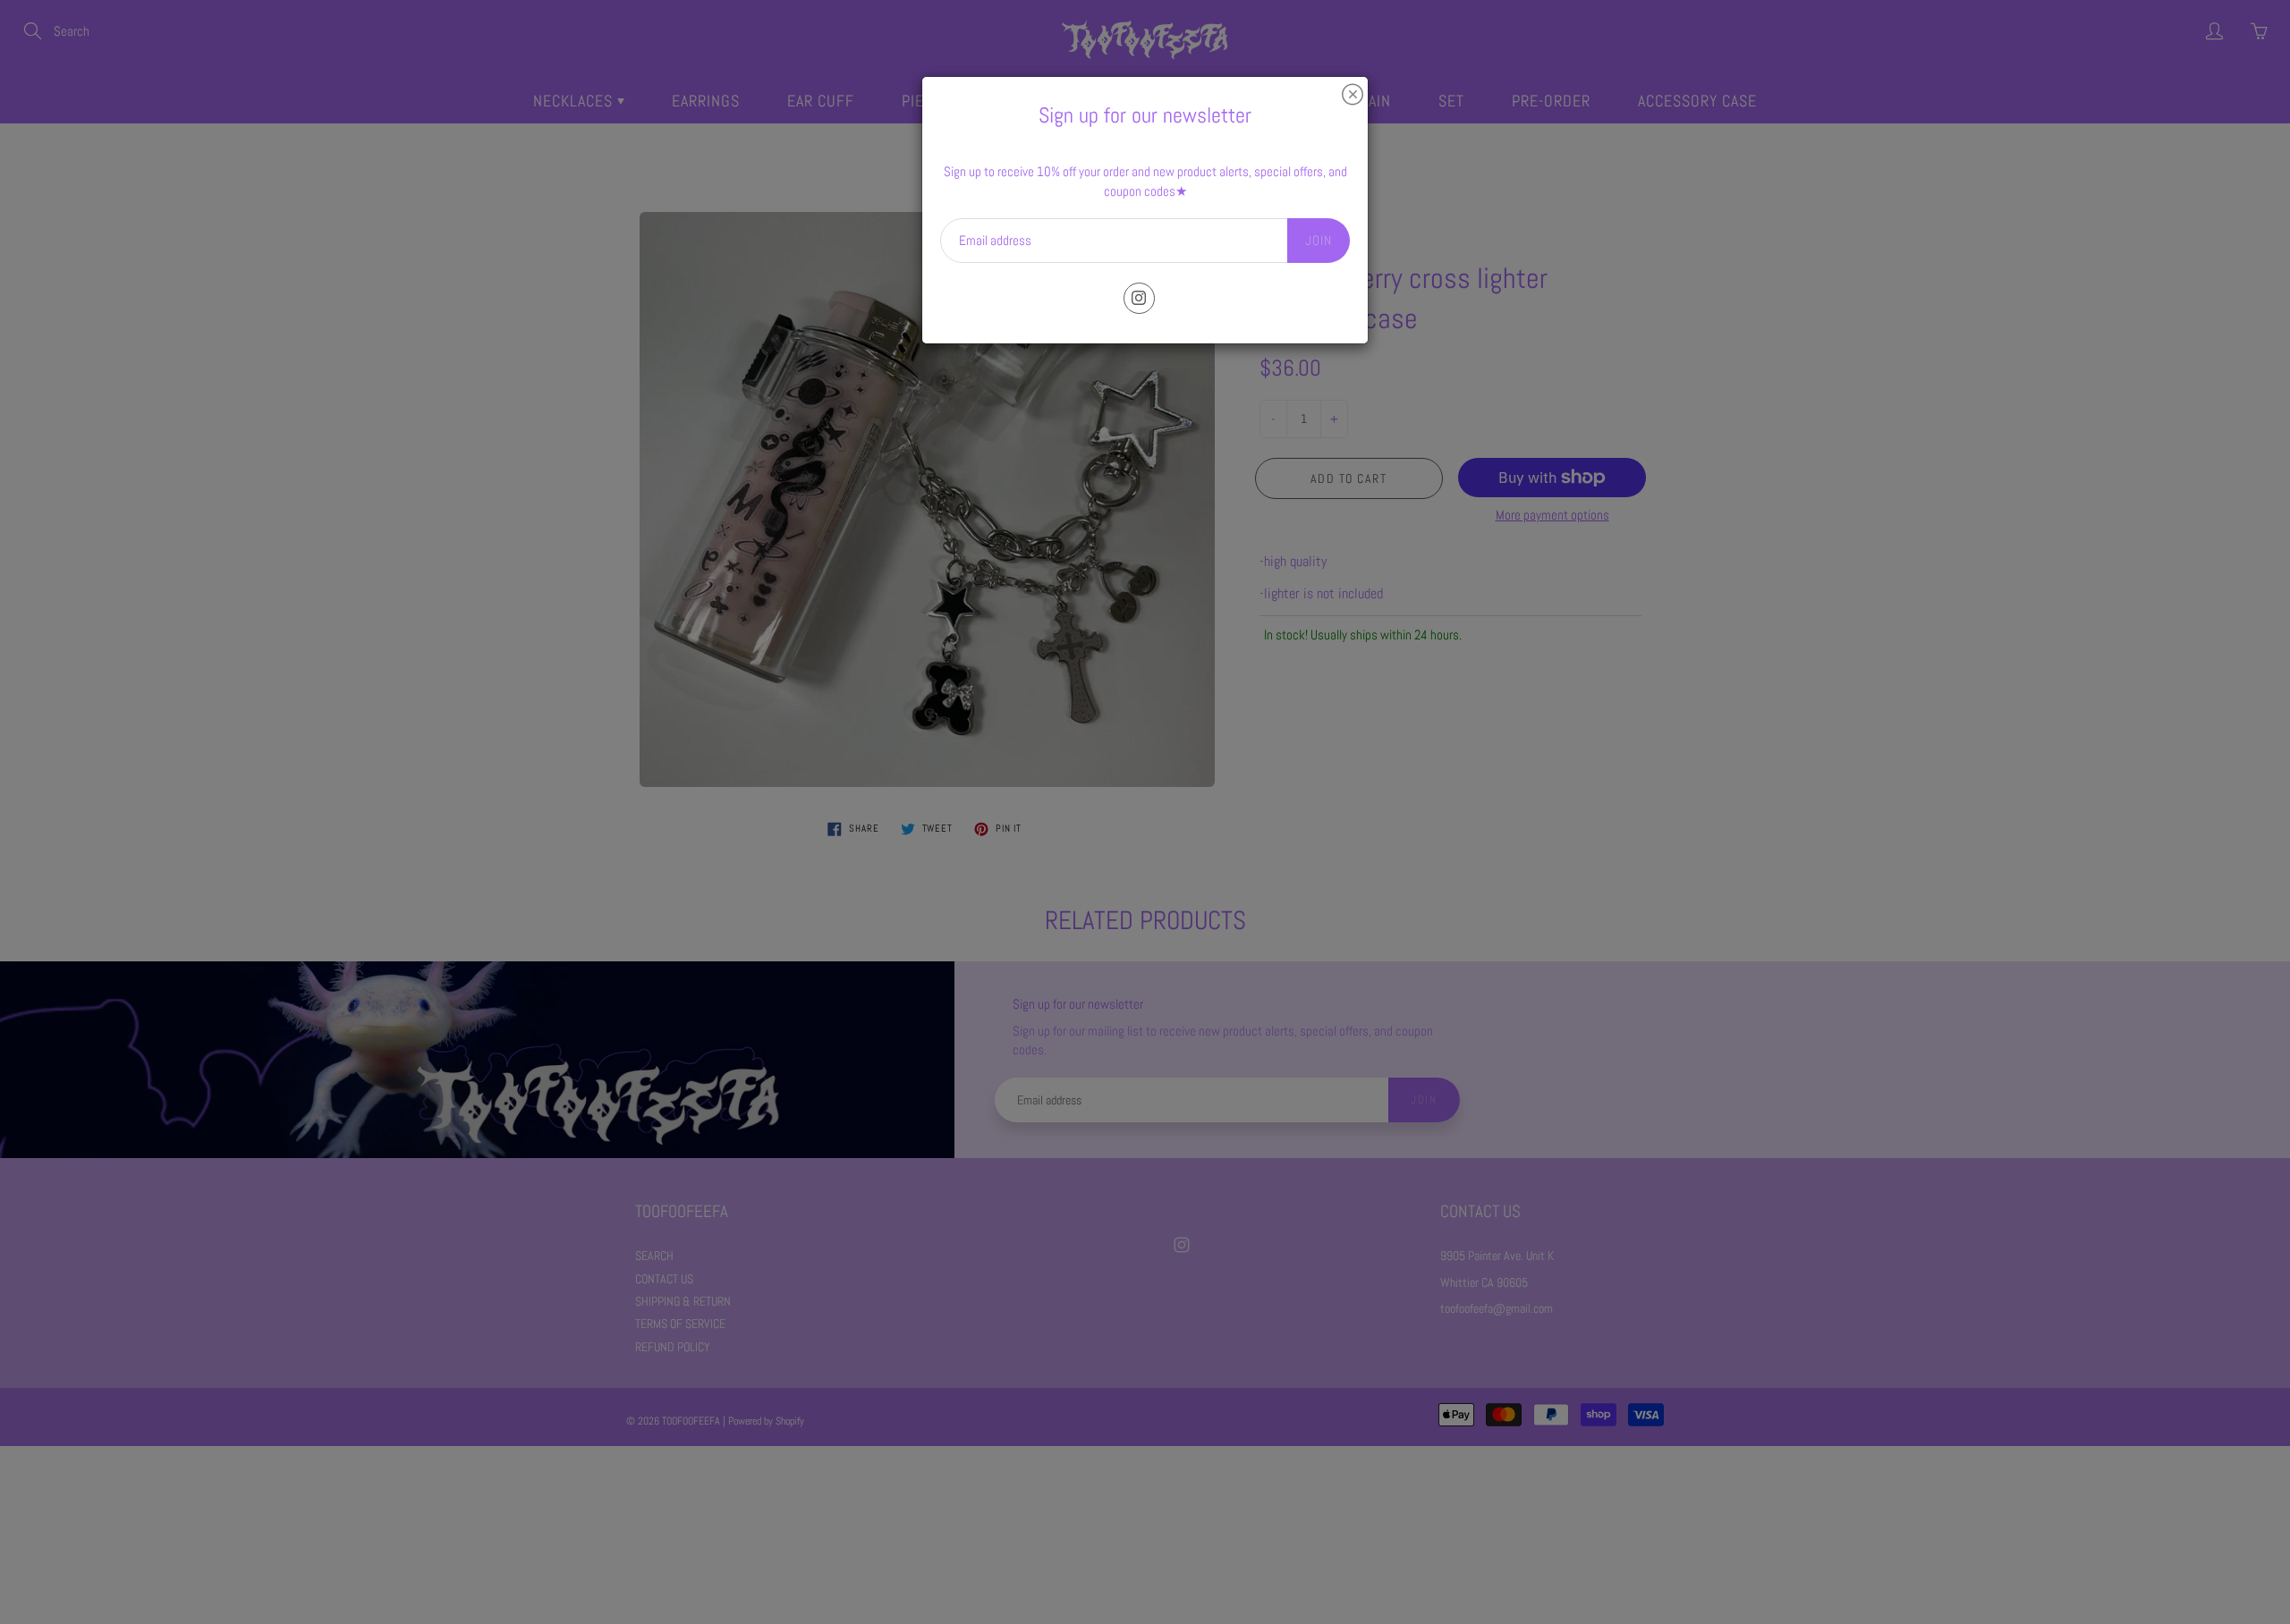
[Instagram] (1139, 298)
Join (1319, 240)
